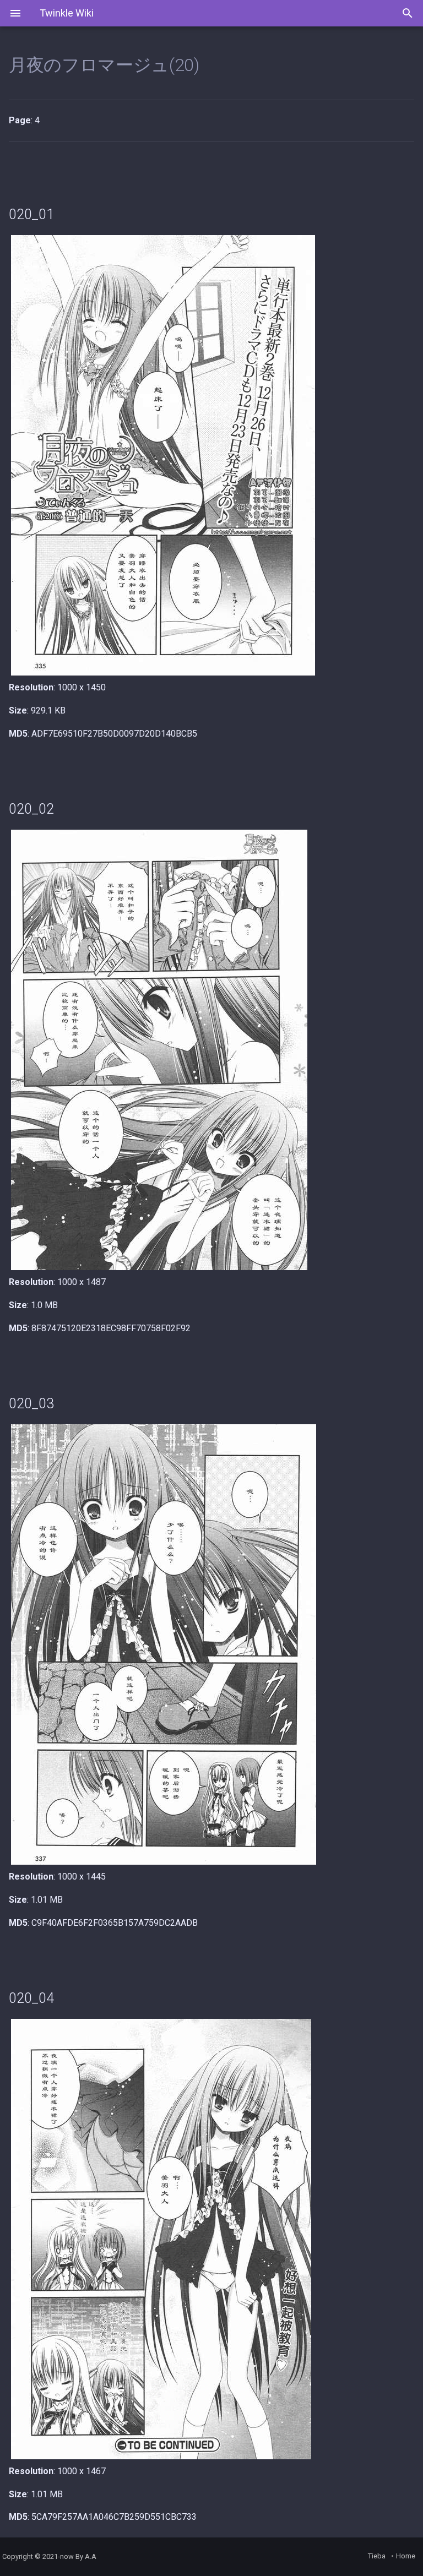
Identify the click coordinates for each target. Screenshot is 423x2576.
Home (406, 2556)
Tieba (377, 2556)
